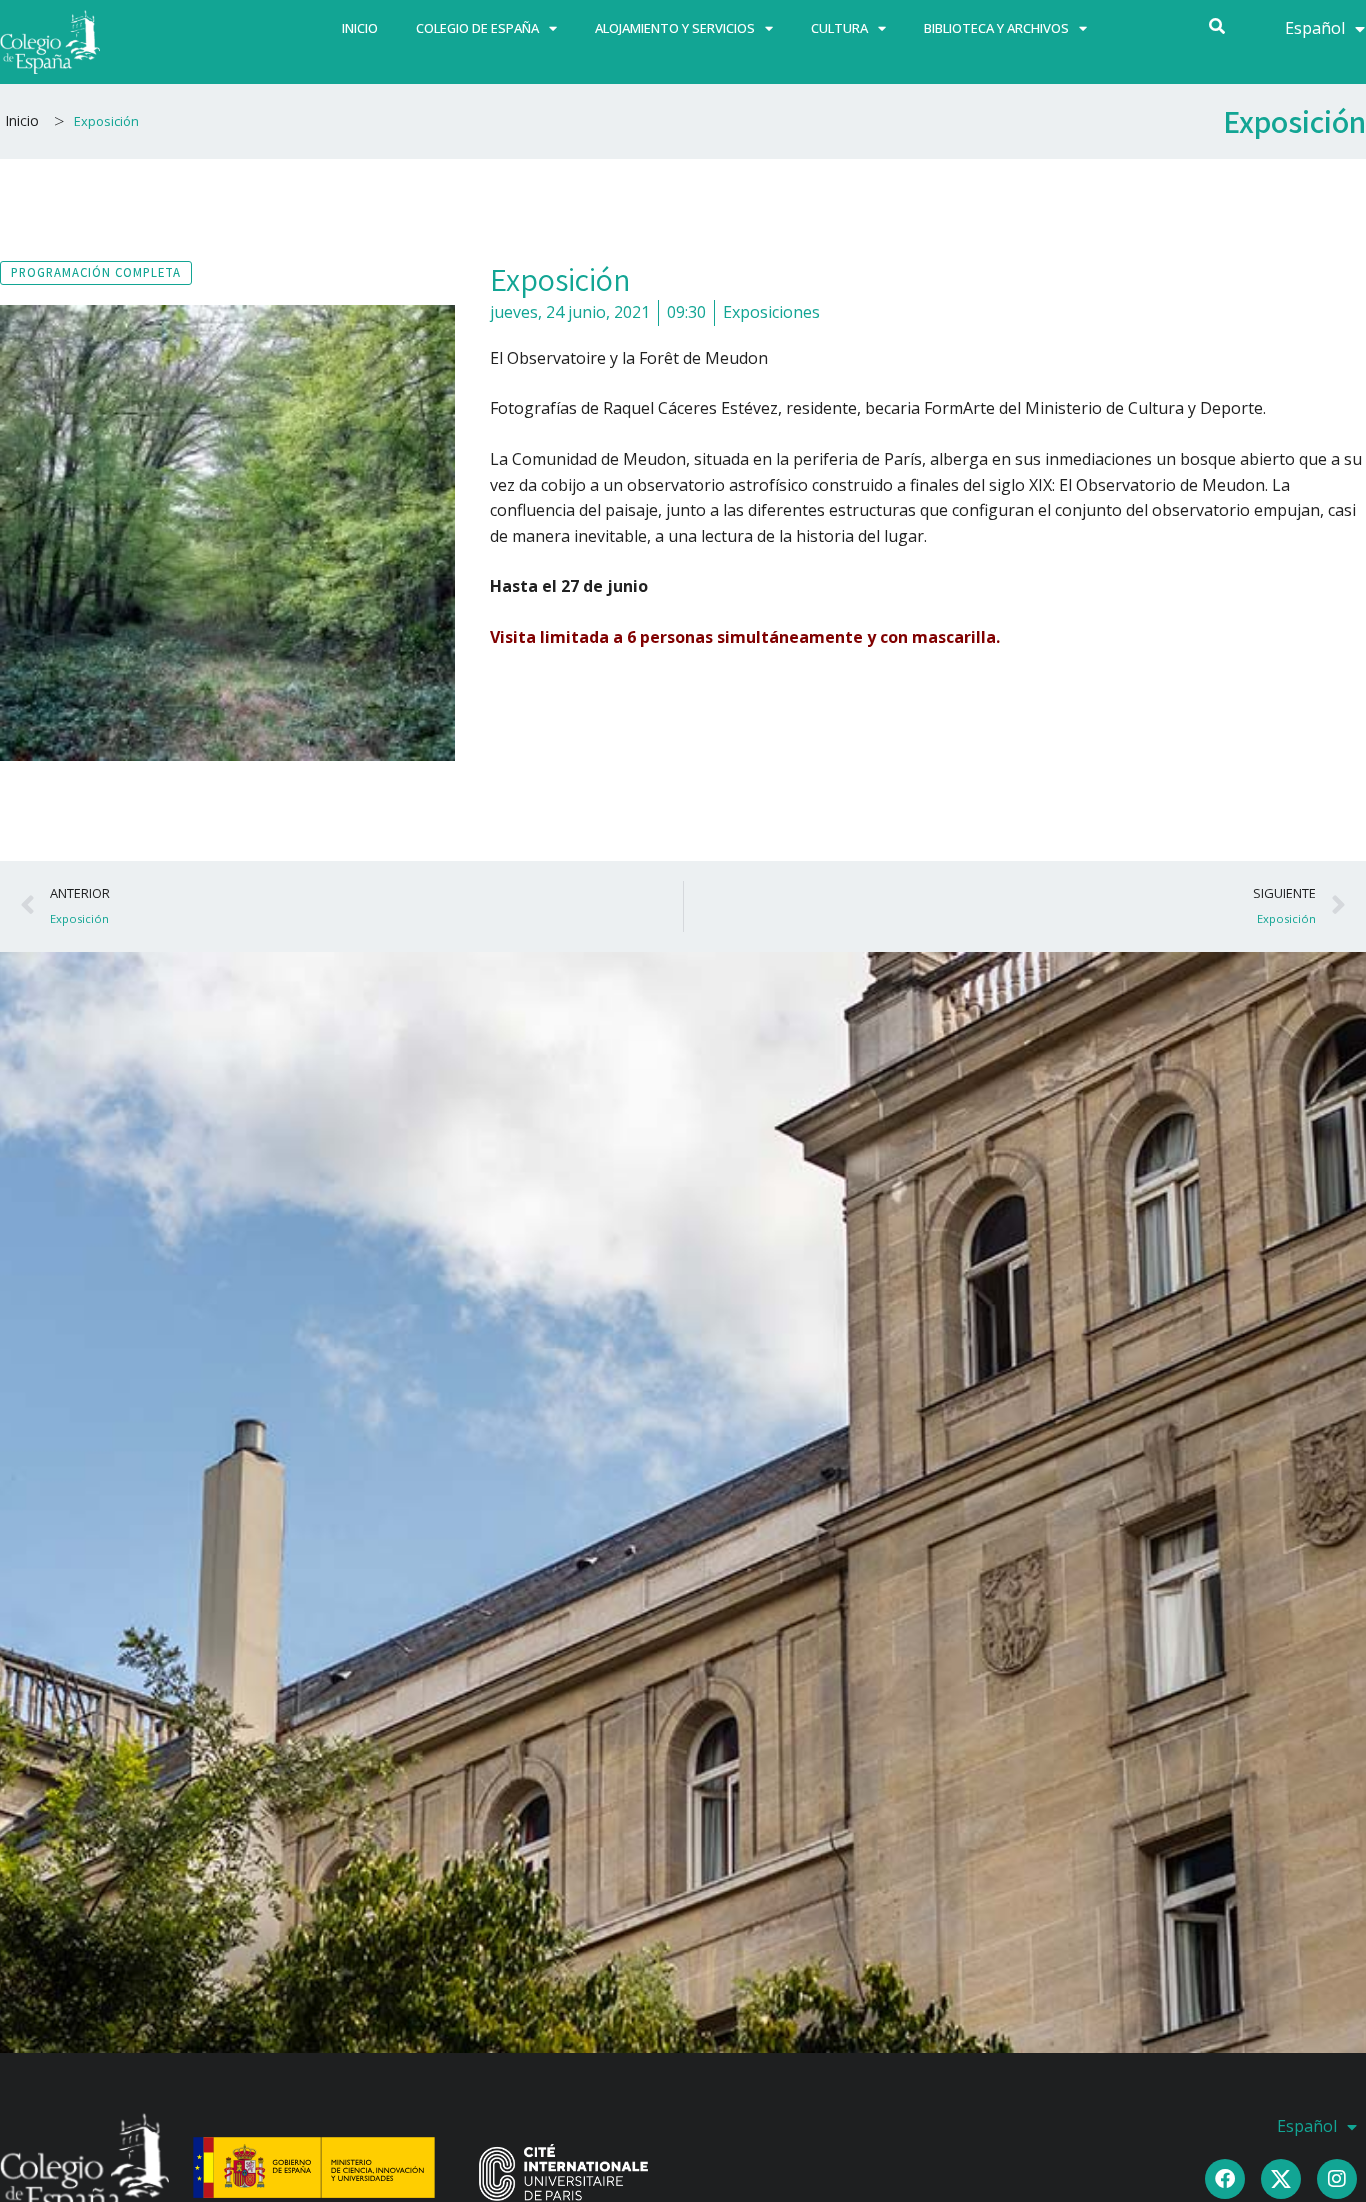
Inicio (360, 28)
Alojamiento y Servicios (675, 28)
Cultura (839, 28)
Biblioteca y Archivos (996, 28)
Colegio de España (477, 28)
